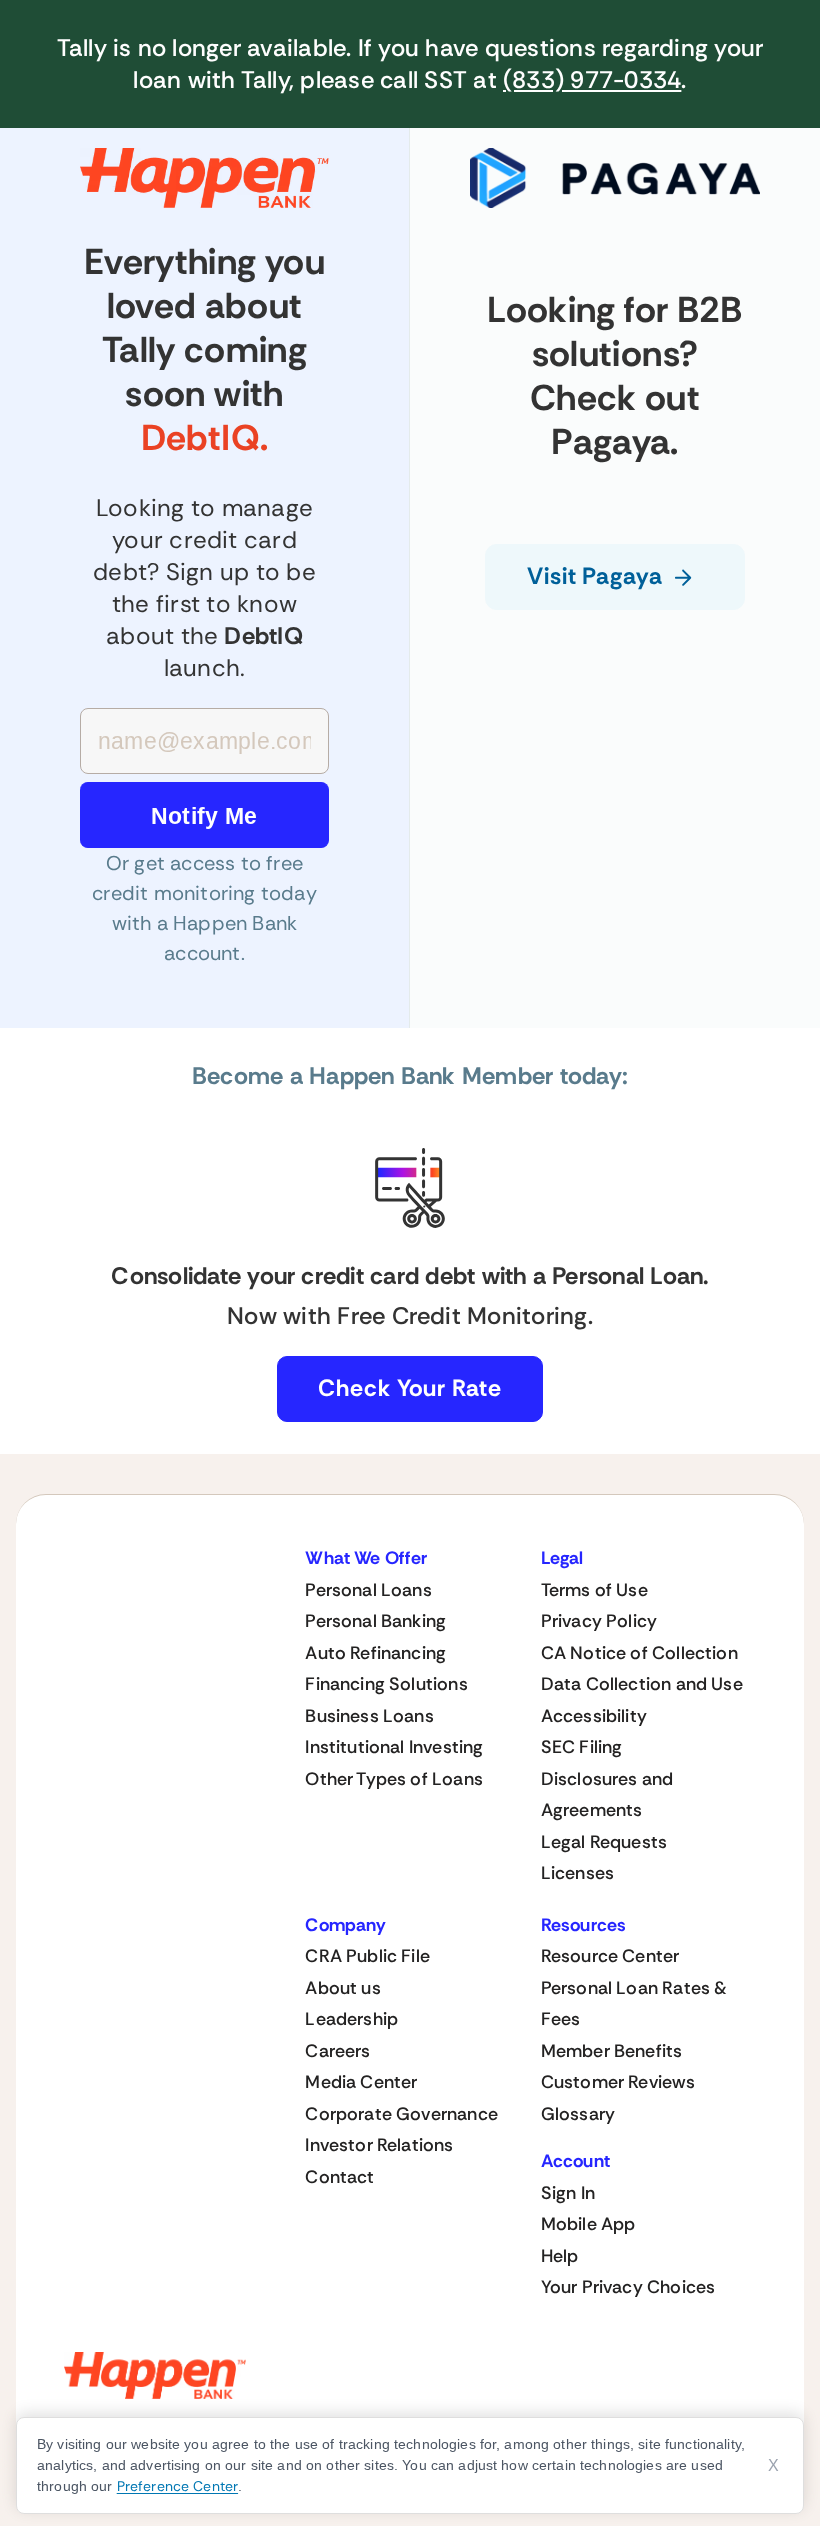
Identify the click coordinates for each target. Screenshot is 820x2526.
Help (560, 2256)
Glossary (578, 2114)
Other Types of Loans (394, 1779)
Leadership (351, 2019)
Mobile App (588, 2224)
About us (342, 1988)
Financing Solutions (386, 1684)
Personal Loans (368, 1590)
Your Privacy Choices (628, 2287)
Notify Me (204, 816)
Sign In (568, 2193)
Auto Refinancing (375, 1653)
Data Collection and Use (642, 1684)
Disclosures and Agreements (607, 1795)
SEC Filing (582, 1747)
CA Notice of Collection (639, 1653)
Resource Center (610, 1956)
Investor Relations (379, 2145)
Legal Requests (604, 1842)
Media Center (361, 2082)
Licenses (577, 1873)
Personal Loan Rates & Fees (634, 2004)
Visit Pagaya (595, 576)
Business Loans (369, 1716)
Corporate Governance (401, 2114)
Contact (339, 2177)
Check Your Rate (410, 1388)
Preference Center (177, 2486)
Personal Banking (375, 1621)
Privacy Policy (599, 1621)
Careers (337, 2051)
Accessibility (594, 1716)
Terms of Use (594, 1590)
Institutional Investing (394, 1747)
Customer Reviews (618, 2082)
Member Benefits (612, 2051)
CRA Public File (367, 1956)
